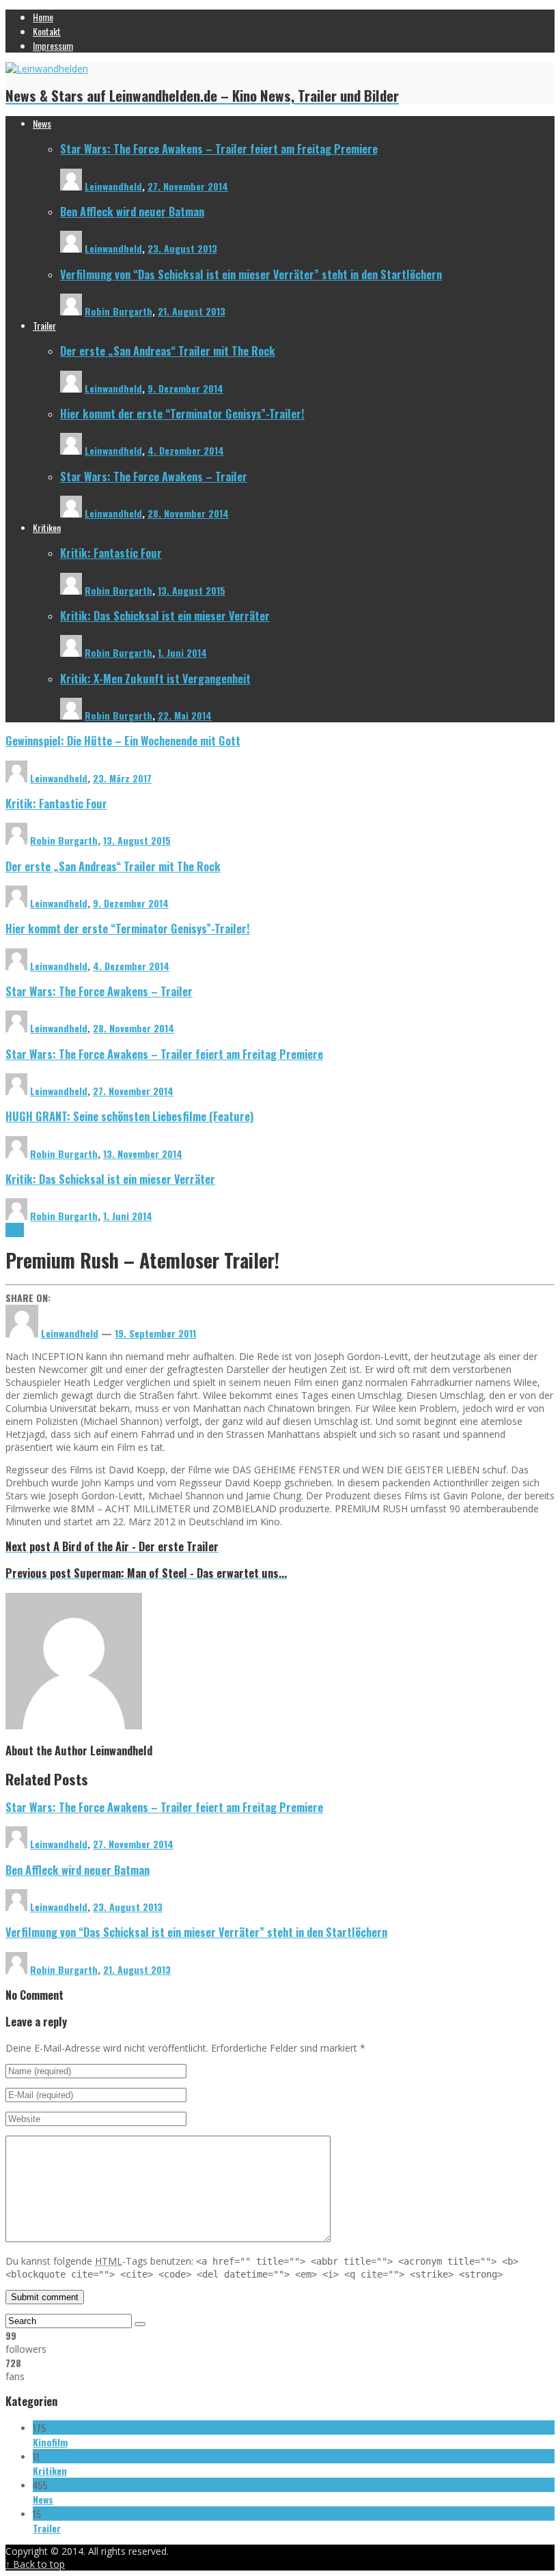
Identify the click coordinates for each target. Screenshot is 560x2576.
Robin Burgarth (118, 311)
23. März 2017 (122, 778)
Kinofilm (50, 2442)
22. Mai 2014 (185, 715)
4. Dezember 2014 (186, 450)
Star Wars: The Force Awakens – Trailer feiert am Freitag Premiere (219, 148)
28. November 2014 (188, 513)
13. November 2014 (143, 1153)
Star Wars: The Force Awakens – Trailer (154, 476)
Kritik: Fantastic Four (111, 553)
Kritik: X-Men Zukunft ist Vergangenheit (155, 678)
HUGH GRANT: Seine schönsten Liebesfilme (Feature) (130, 1116)
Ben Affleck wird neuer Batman (132, 211)
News (15, 1230)
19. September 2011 (155, 1333)
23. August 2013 (182, 248)
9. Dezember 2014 (185, 388)
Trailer (47, 2528)
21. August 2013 (192, 311)
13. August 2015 (192, 590)
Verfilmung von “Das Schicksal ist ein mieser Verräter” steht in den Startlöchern (251, 274)
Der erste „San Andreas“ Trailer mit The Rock (168, 351)
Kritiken (50, 2471)
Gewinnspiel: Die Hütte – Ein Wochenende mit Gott (123, 740)
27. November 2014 (188, 186)
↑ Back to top (35, 2564)
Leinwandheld (113, 186)
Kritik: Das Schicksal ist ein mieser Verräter (165, 615)
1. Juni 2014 (182, 652)
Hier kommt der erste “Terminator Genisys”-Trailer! (182, 413)
